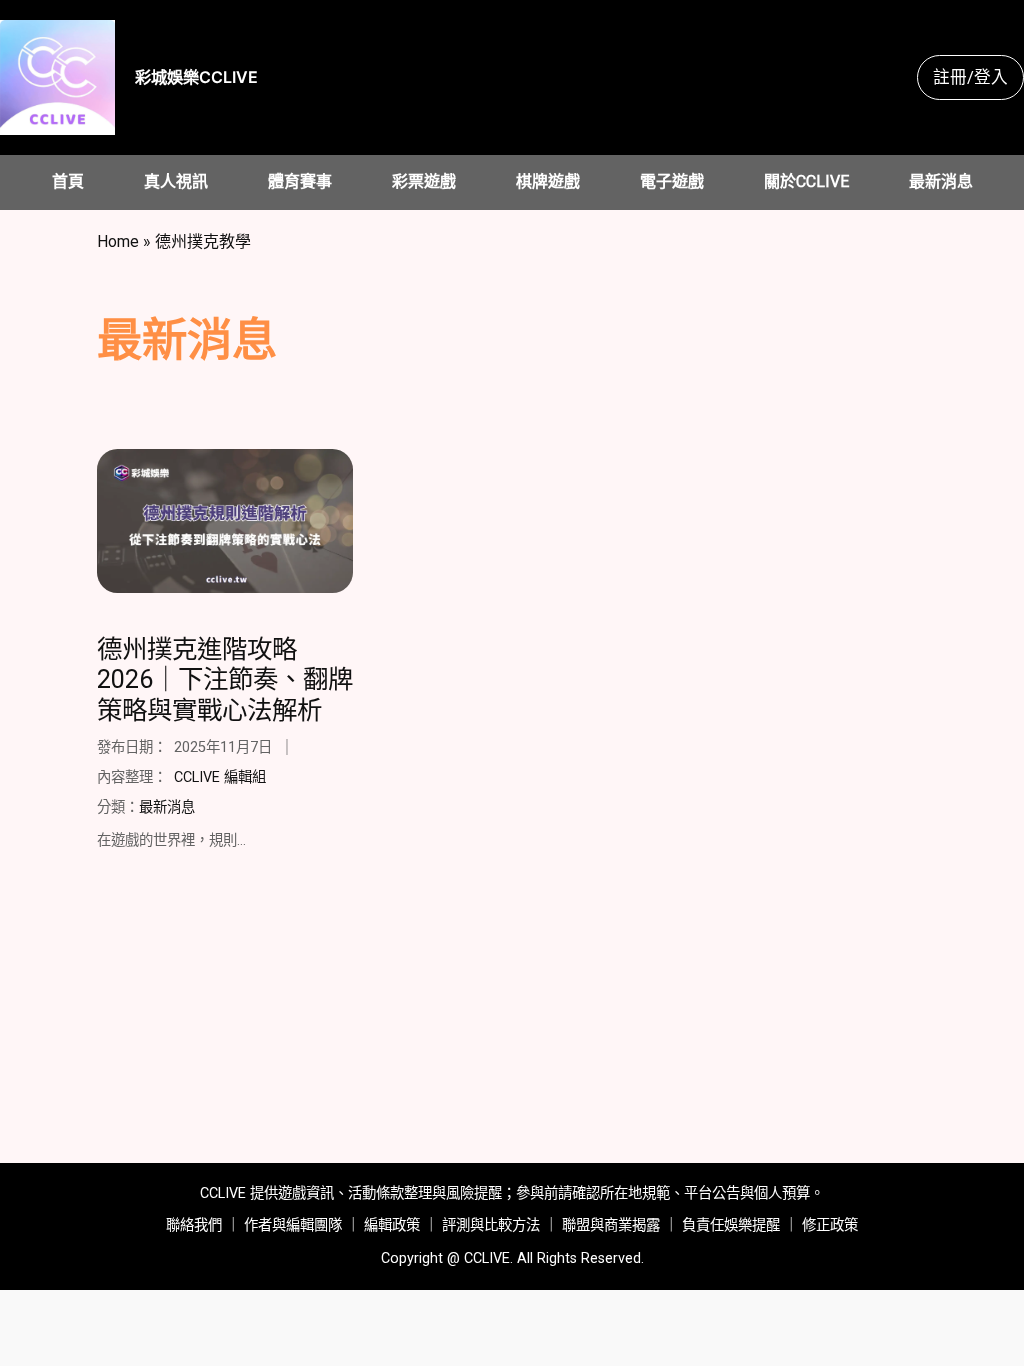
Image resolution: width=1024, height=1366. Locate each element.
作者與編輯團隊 (293, 1225)
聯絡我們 (194, 1225)
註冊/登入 (970, 77)
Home (118, 241)
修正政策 (830, 1225)
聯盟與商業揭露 (611, 1225)
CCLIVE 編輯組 (220, 777)
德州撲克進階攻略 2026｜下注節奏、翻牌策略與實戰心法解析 (225, 679)
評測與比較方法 (491, 1225)
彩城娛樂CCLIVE (196, 77)
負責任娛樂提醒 (731, 1225)
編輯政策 (392, 1225)
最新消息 (167, 807)
